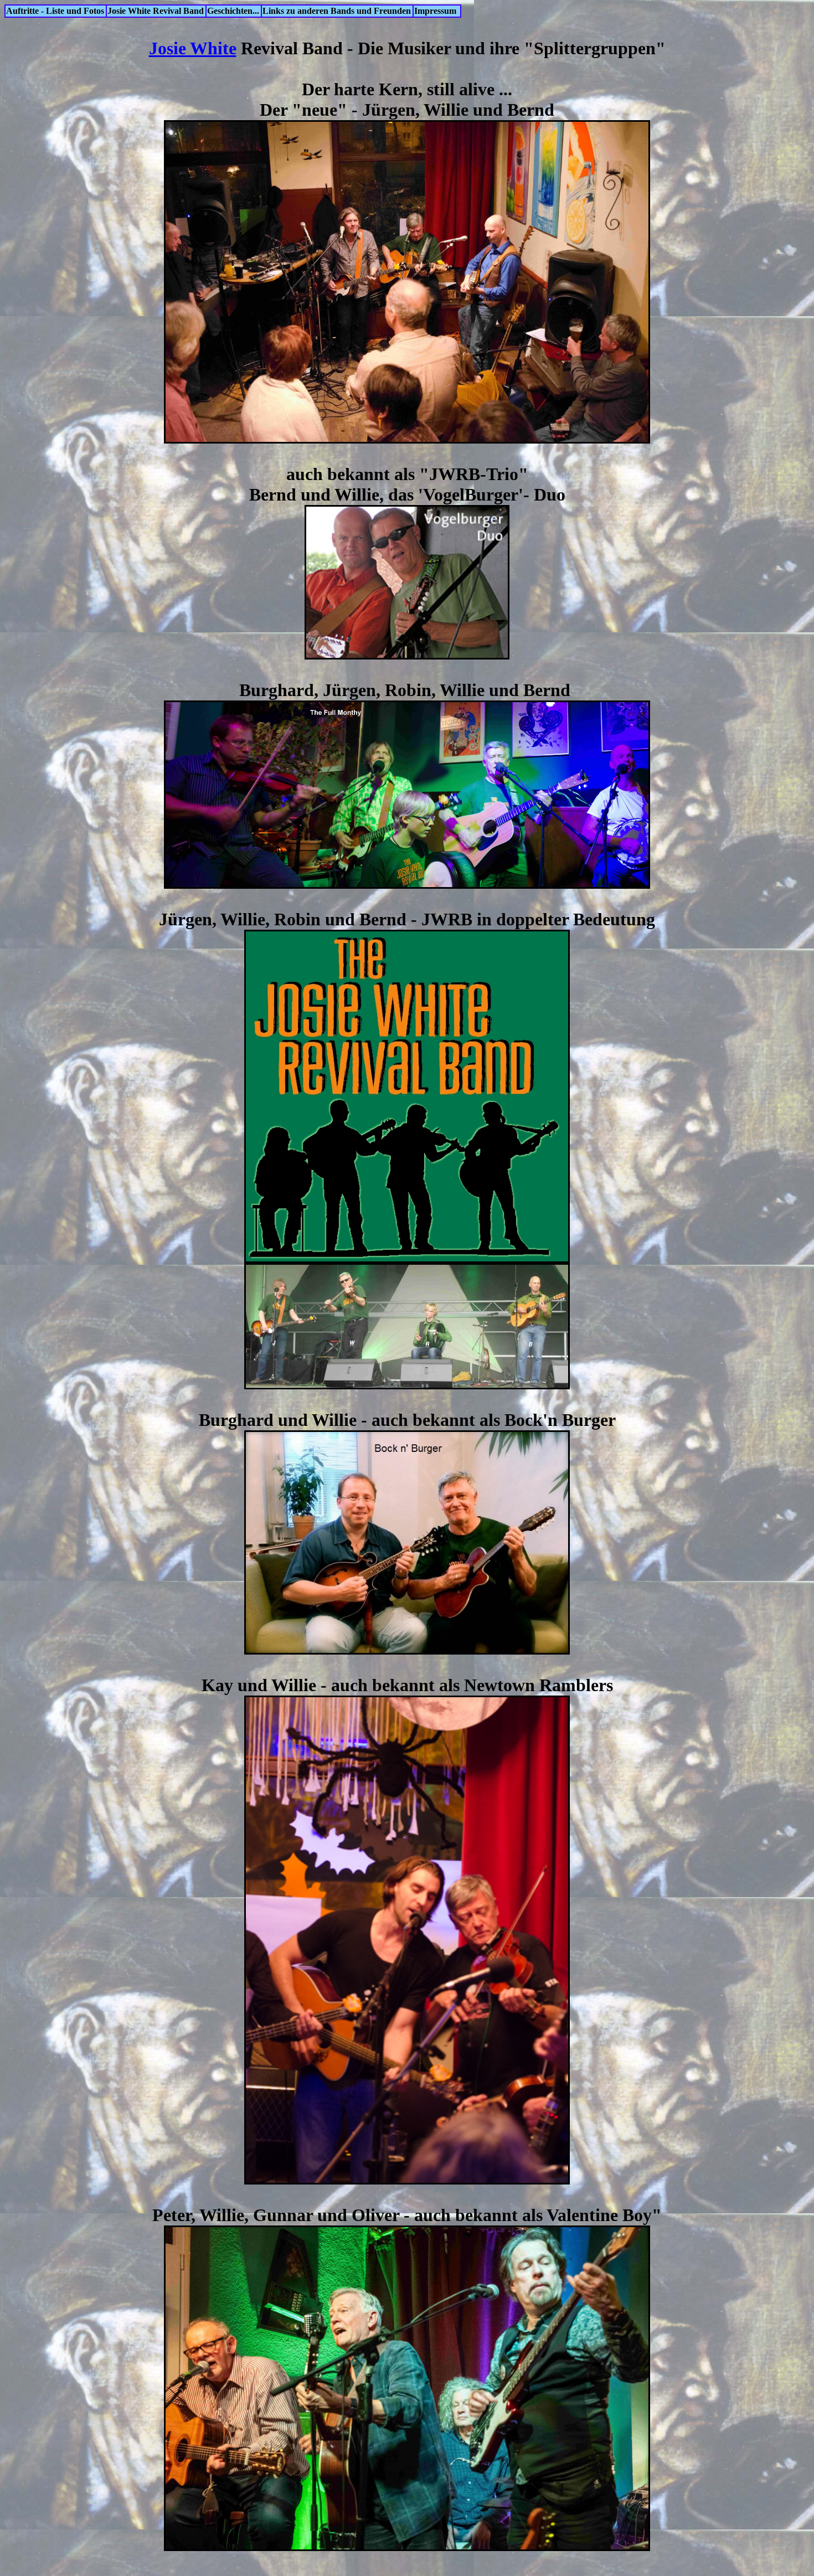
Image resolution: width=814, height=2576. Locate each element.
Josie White (193, 48)
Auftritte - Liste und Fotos (55, 11)
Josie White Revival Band (156, 11)
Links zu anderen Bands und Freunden (337, 11)
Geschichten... (233, 11)
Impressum (435, 11)
